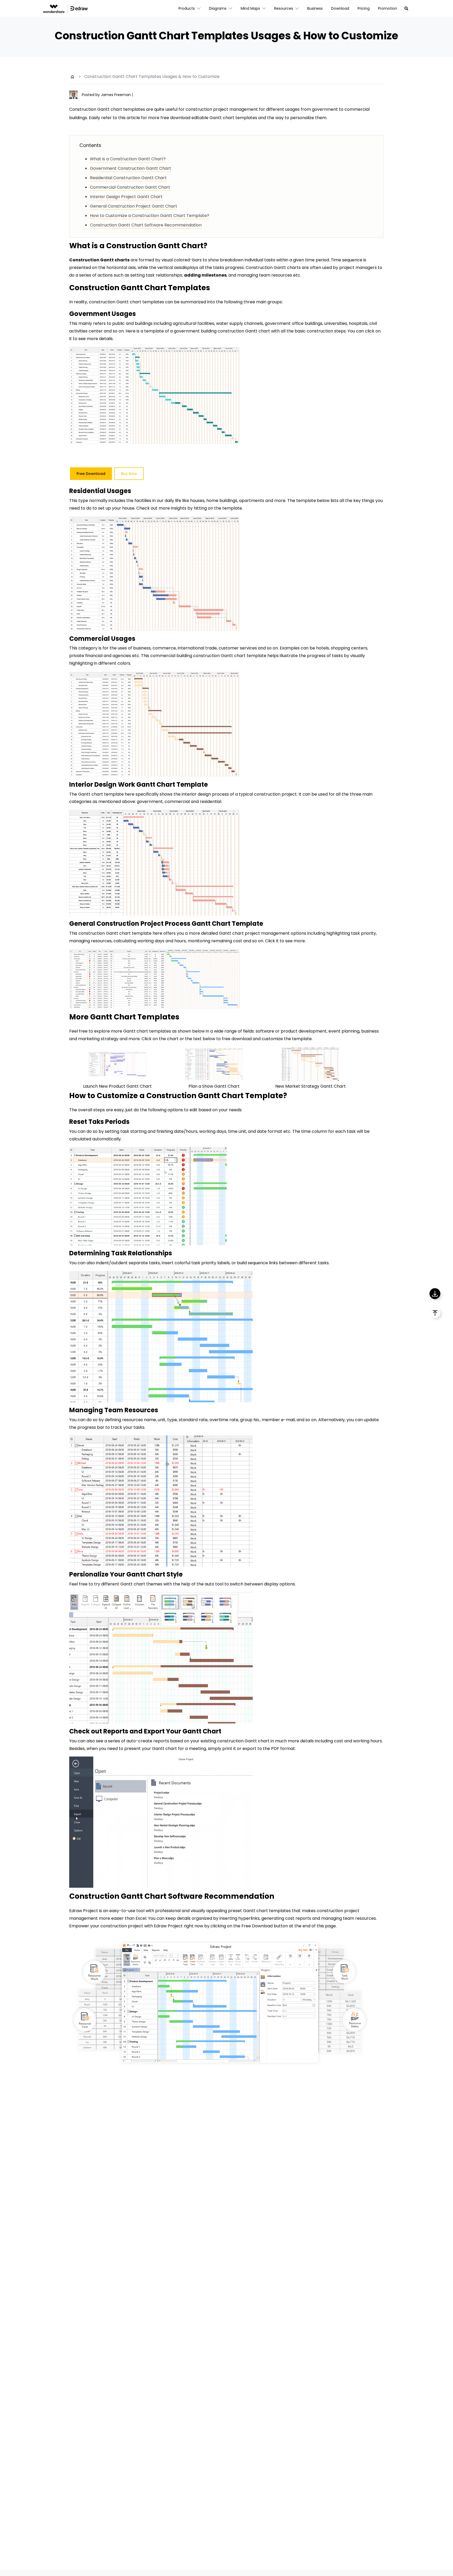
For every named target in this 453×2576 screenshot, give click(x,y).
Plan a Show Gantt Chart (214, 1086)
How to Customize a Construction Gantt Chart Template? (150, 216)
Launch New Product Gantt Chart (117, 1086)
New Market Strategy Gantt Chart (311, 1086)
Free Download (91, 474)
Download (340, 8)
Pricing (364, 8)
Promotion (388, 8)
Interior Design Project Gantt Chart (126, 197)
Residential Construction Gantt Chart (128, 178)
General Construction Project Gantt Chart (134, 206)
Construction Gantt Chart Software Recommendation (146, 225)
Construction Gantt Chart (155, 246)
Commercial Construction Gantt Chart (130, 187)
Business (315, 8)
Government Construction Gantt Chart (131, 168)
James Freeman (116, 95)
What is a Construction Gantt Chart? (128, 159)
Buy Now (129, 474)
